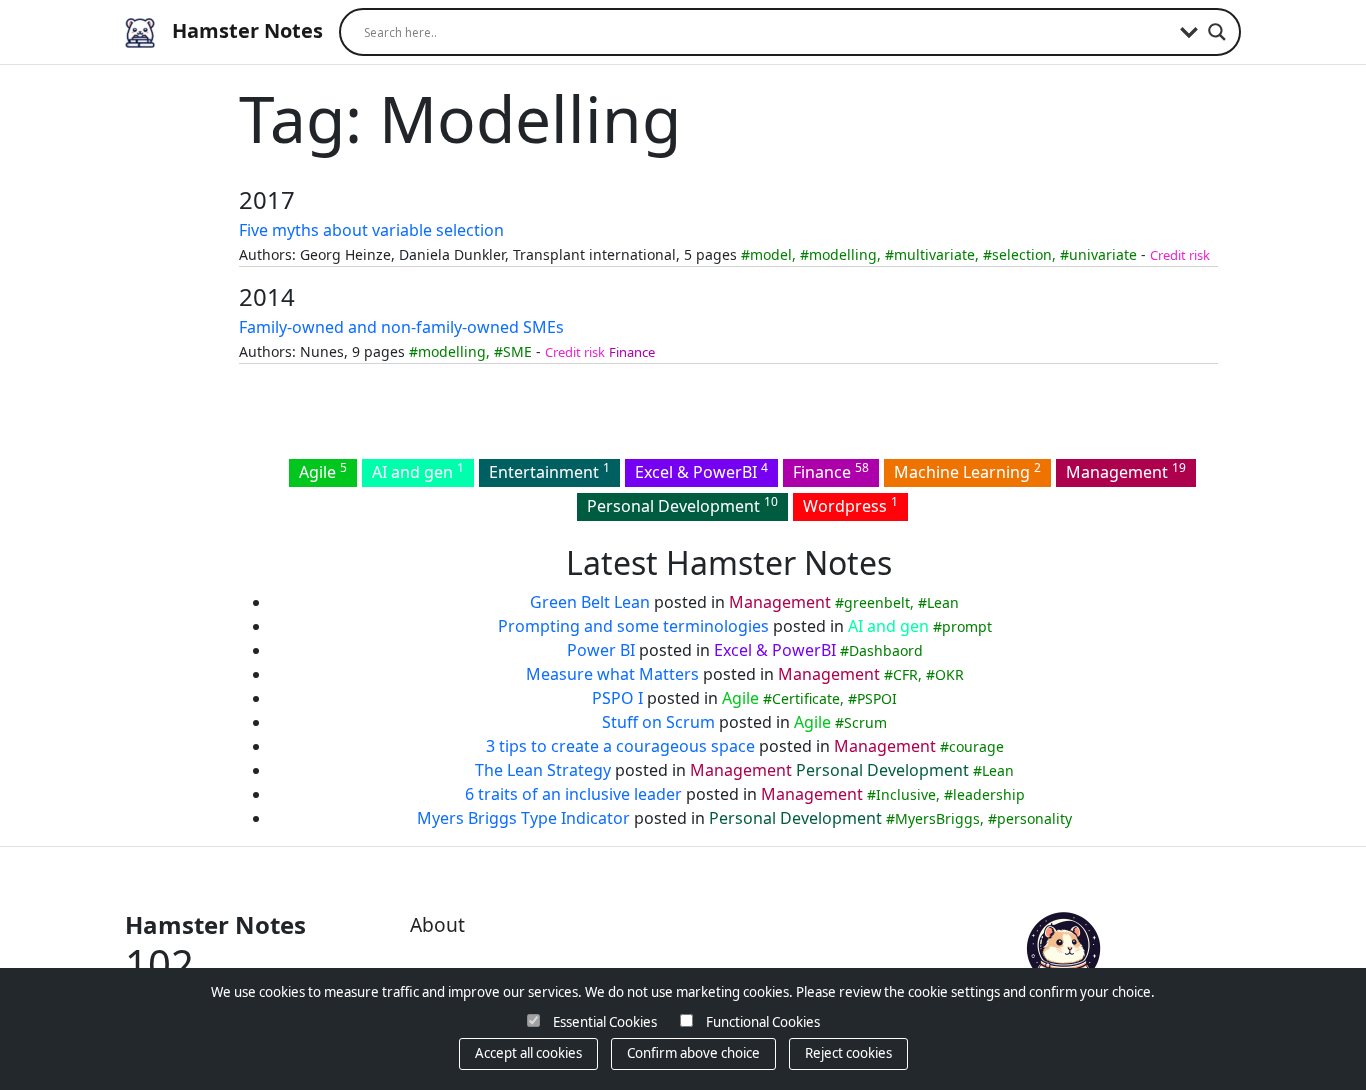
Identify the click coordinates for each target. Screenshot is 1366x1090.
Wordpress (850, 505)
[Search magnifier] (1217, 32)
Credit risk (1180, 255)
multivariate (934, 254)
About (437, 924)
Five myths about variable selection (371, 230)
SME (517, 351)
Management (1126, 471)
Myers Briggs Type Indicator (523, 818)
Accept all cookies (528, 1053)
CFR (905, 674)
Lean (943, 602)
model (771, 254)
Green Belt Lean (590, 602)
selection (1022, 254)
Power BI (601, 650)
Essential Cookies (605, 1022)
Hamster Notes (245, 30)
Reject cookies (848, 1053)
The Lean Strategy (543, 770)
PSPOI (877, 698)
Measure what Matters (612, 674)
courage (976, 746)
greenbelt (877, 602)
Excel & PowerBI (701, 471)
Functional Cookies (763, 1022)
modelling (843, 254)
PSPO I (617, 698)
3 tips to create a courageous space (620, 746)
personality (1034, 818)
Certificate (806, 698)
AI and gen (418, 471)
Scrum (865, 722)
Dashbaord (886, 650)
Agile (323, 471)
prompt (967, 626)
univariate (1103, 254)
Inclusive (906, 794)
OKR (949, 674)
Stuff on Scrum (658, 722)
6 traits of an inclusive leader (573, 794)
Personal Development (682, 505)
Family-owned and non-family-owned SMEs (401, 327)
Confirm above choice (693, 1053)
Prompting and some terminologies (633, 626)
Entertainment (549, 471)
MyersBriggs (937, 818)
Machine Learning (967, 471)
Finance (632, 352)
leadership (989, 794)
